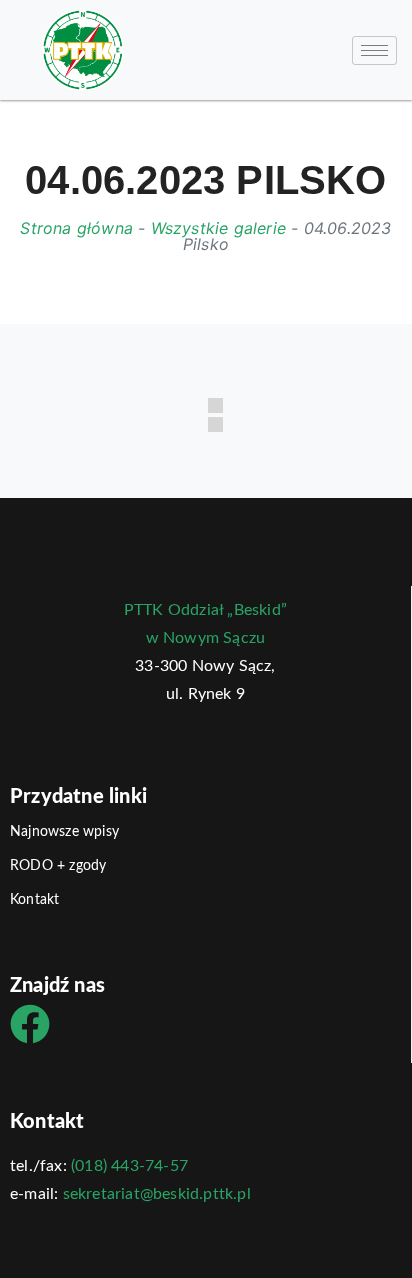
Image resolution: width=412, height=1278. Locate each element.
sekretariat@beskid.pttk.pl (157, 1194)
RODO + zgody (58, 866)
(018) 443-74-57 (129, 1166)
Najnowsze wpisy (64, 832)
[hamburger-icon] (374, 50)
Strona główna (76, 228)
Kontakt (34, 900)
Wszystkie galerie (218, 228)
